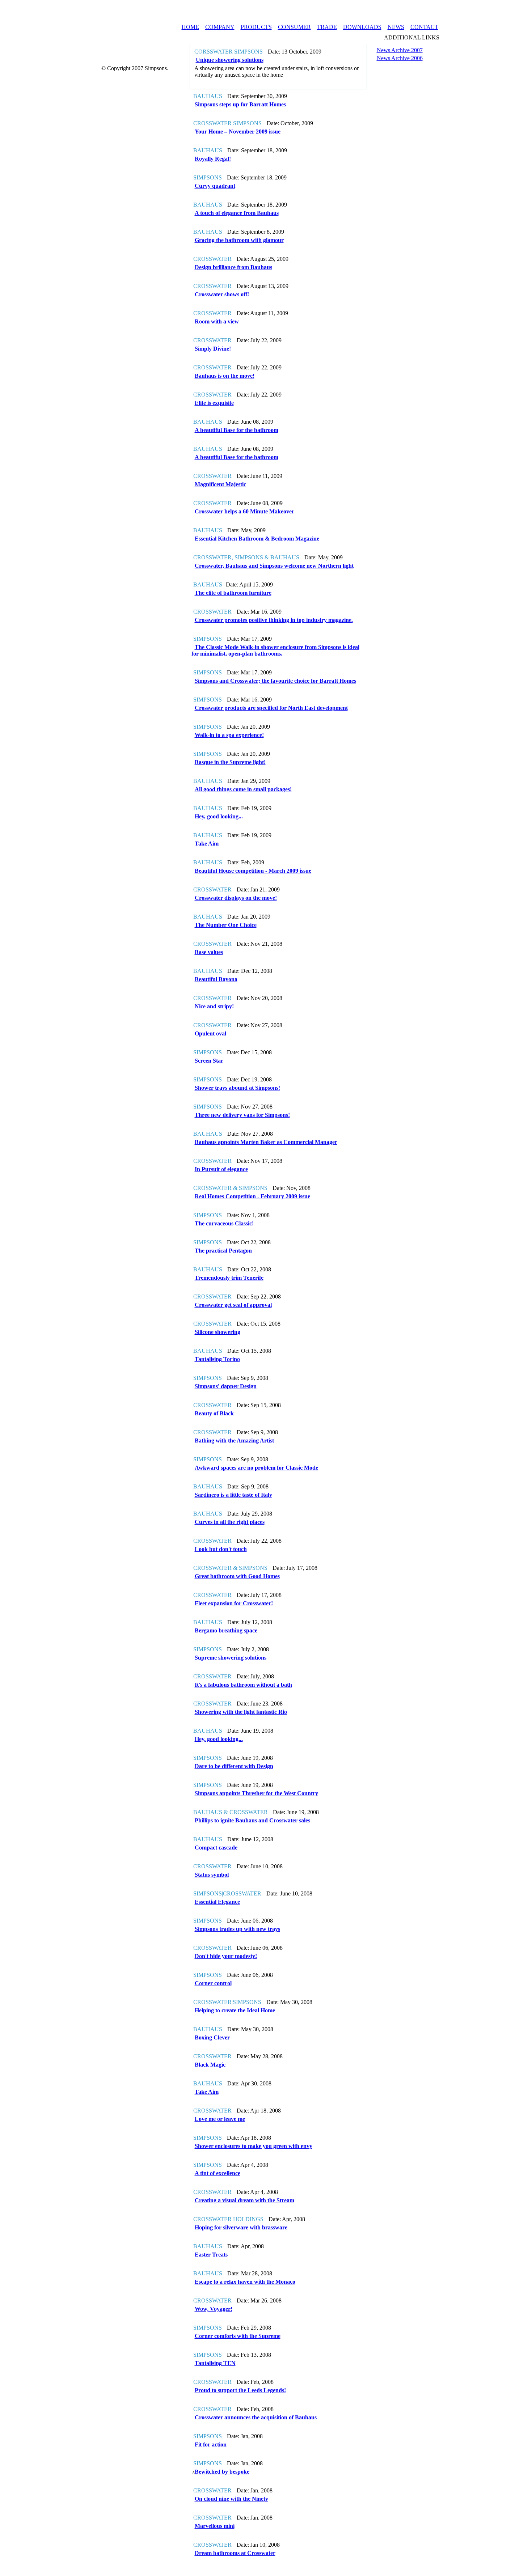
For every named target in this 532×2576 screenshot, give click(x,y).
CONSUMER (294, 27)
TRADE (327, 27)
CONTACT (424, 27)
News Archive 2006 (400, 58)
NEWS (396, 27)
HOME (190, 27)
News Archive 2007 (400, 50)
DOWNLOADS (362, 27)
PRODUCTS (256, 27)
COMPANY (220, 27)
